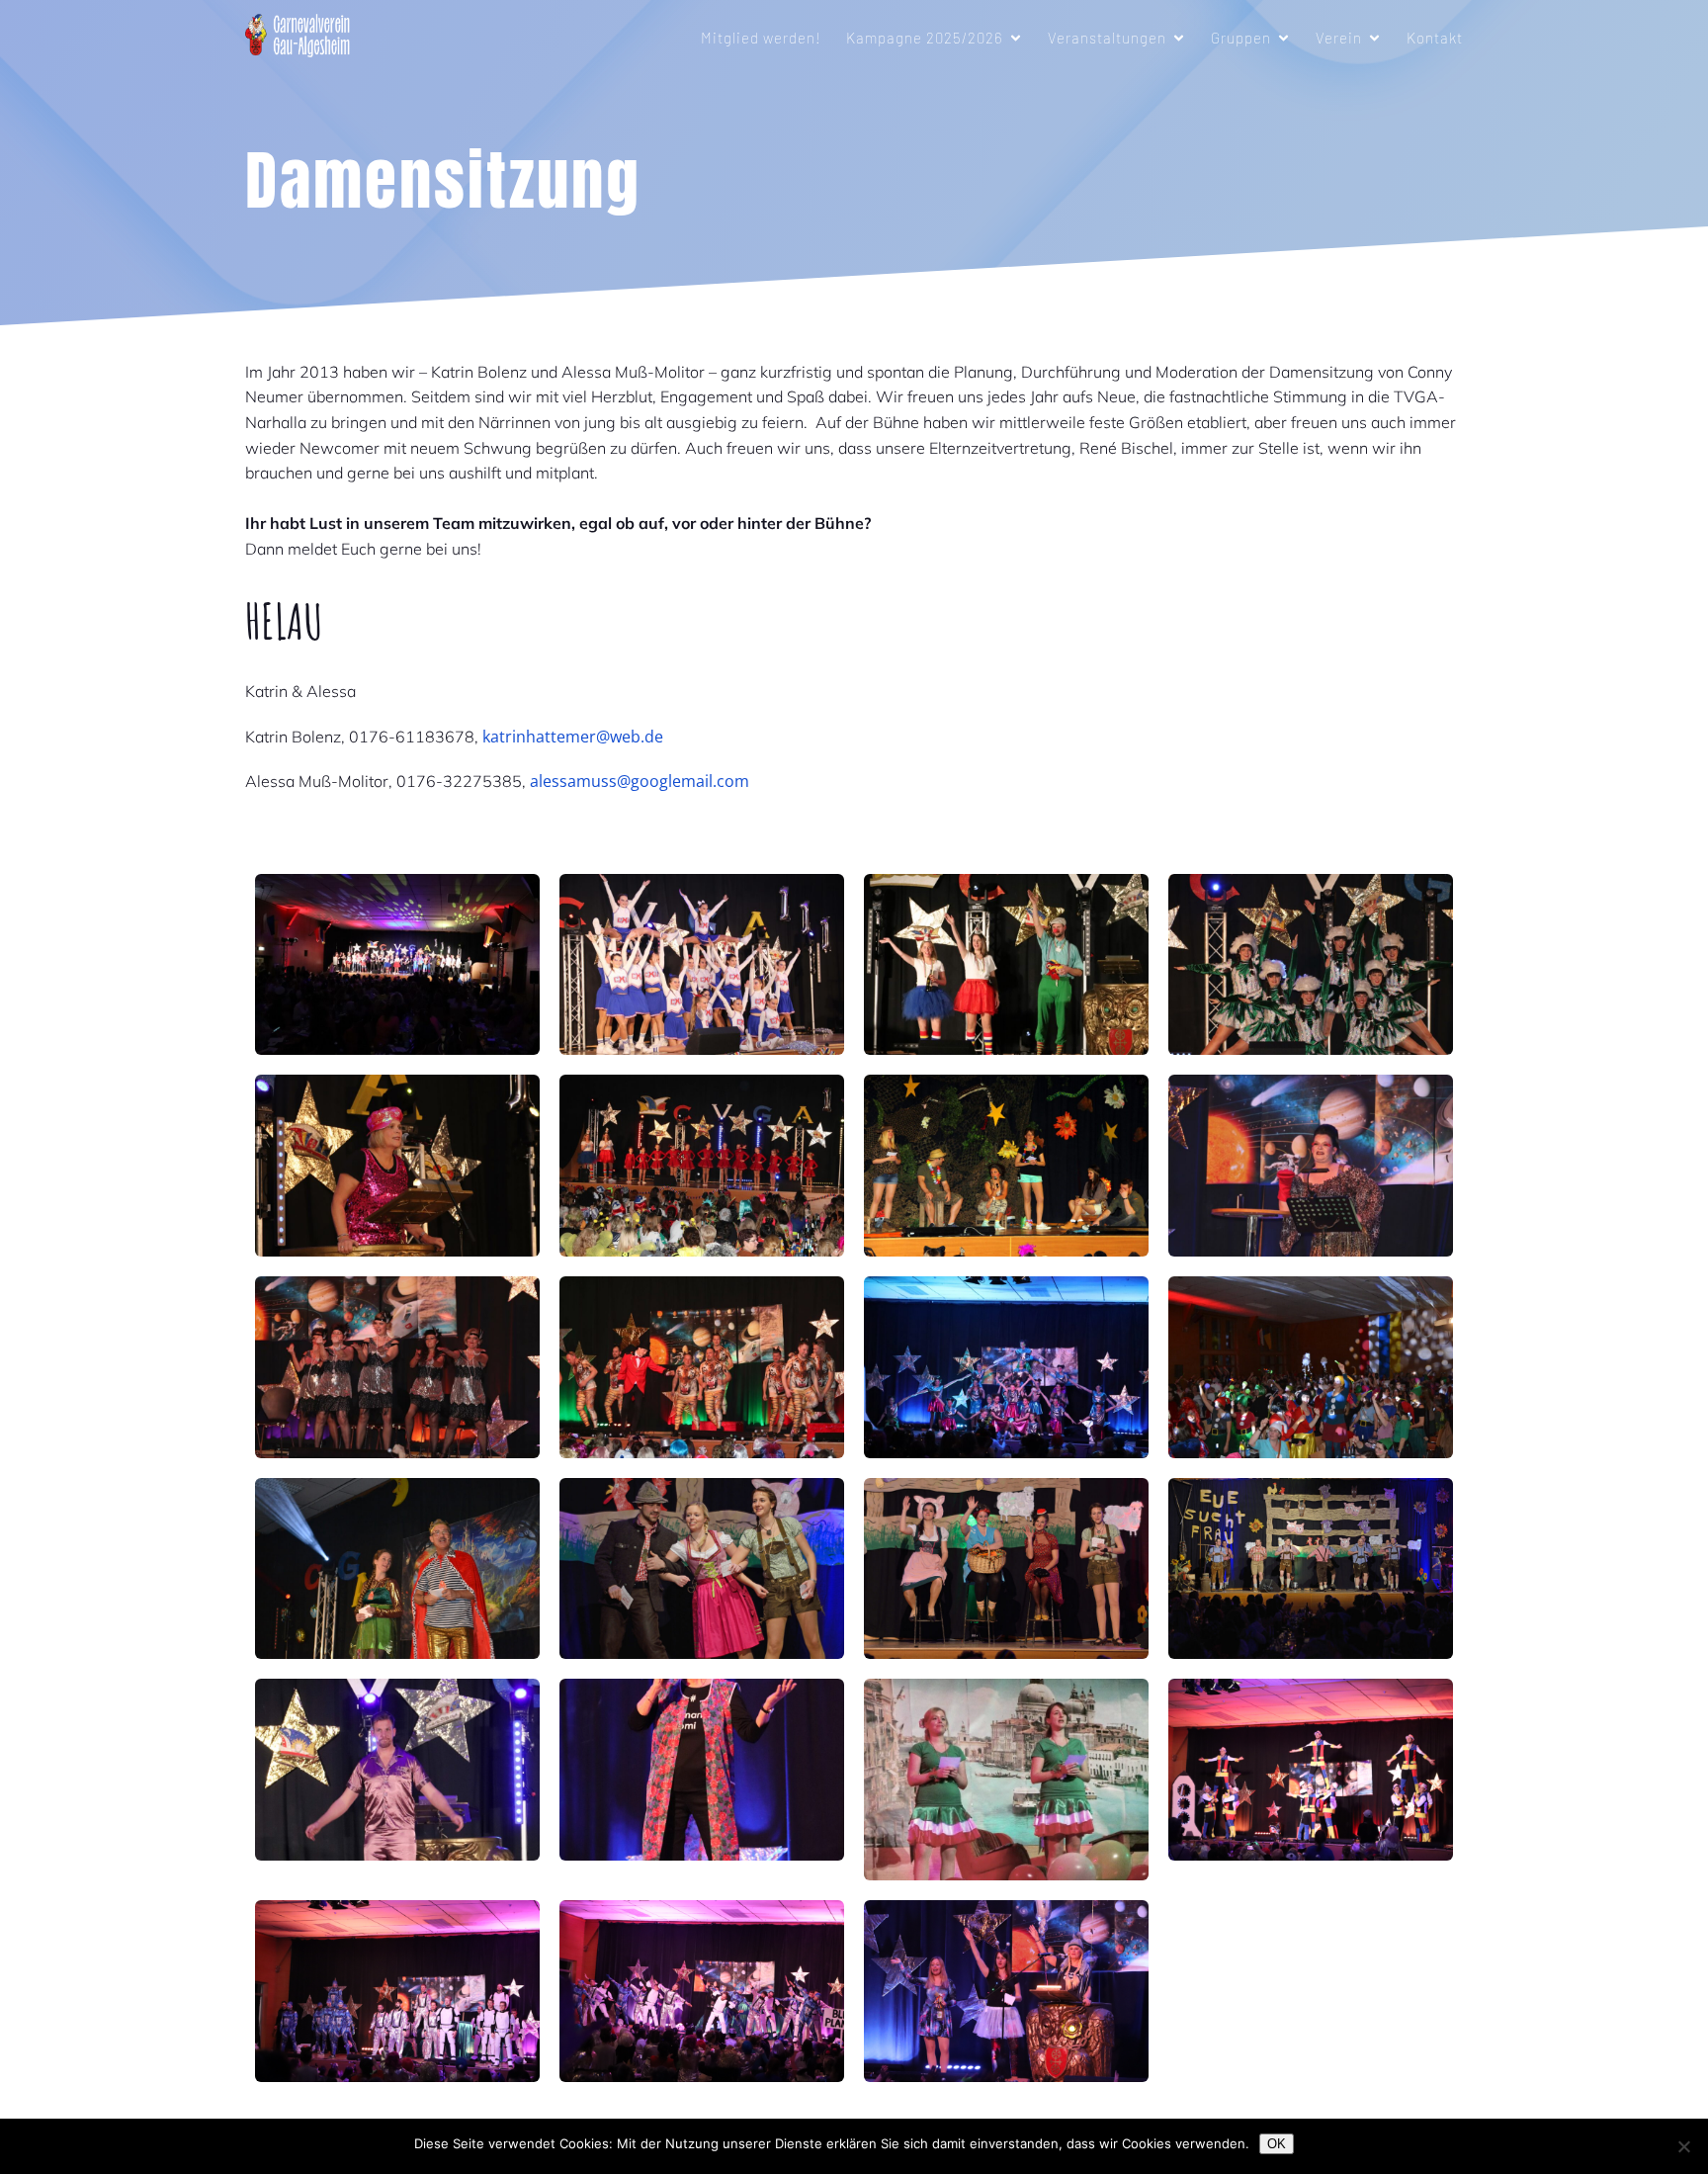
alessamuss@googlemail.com (640, 781)
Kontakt (1435, 38)
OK (1277, 2144)
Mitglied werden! (761, 38)
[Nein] (1683, 2146)
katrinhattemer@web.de (573, 737)
